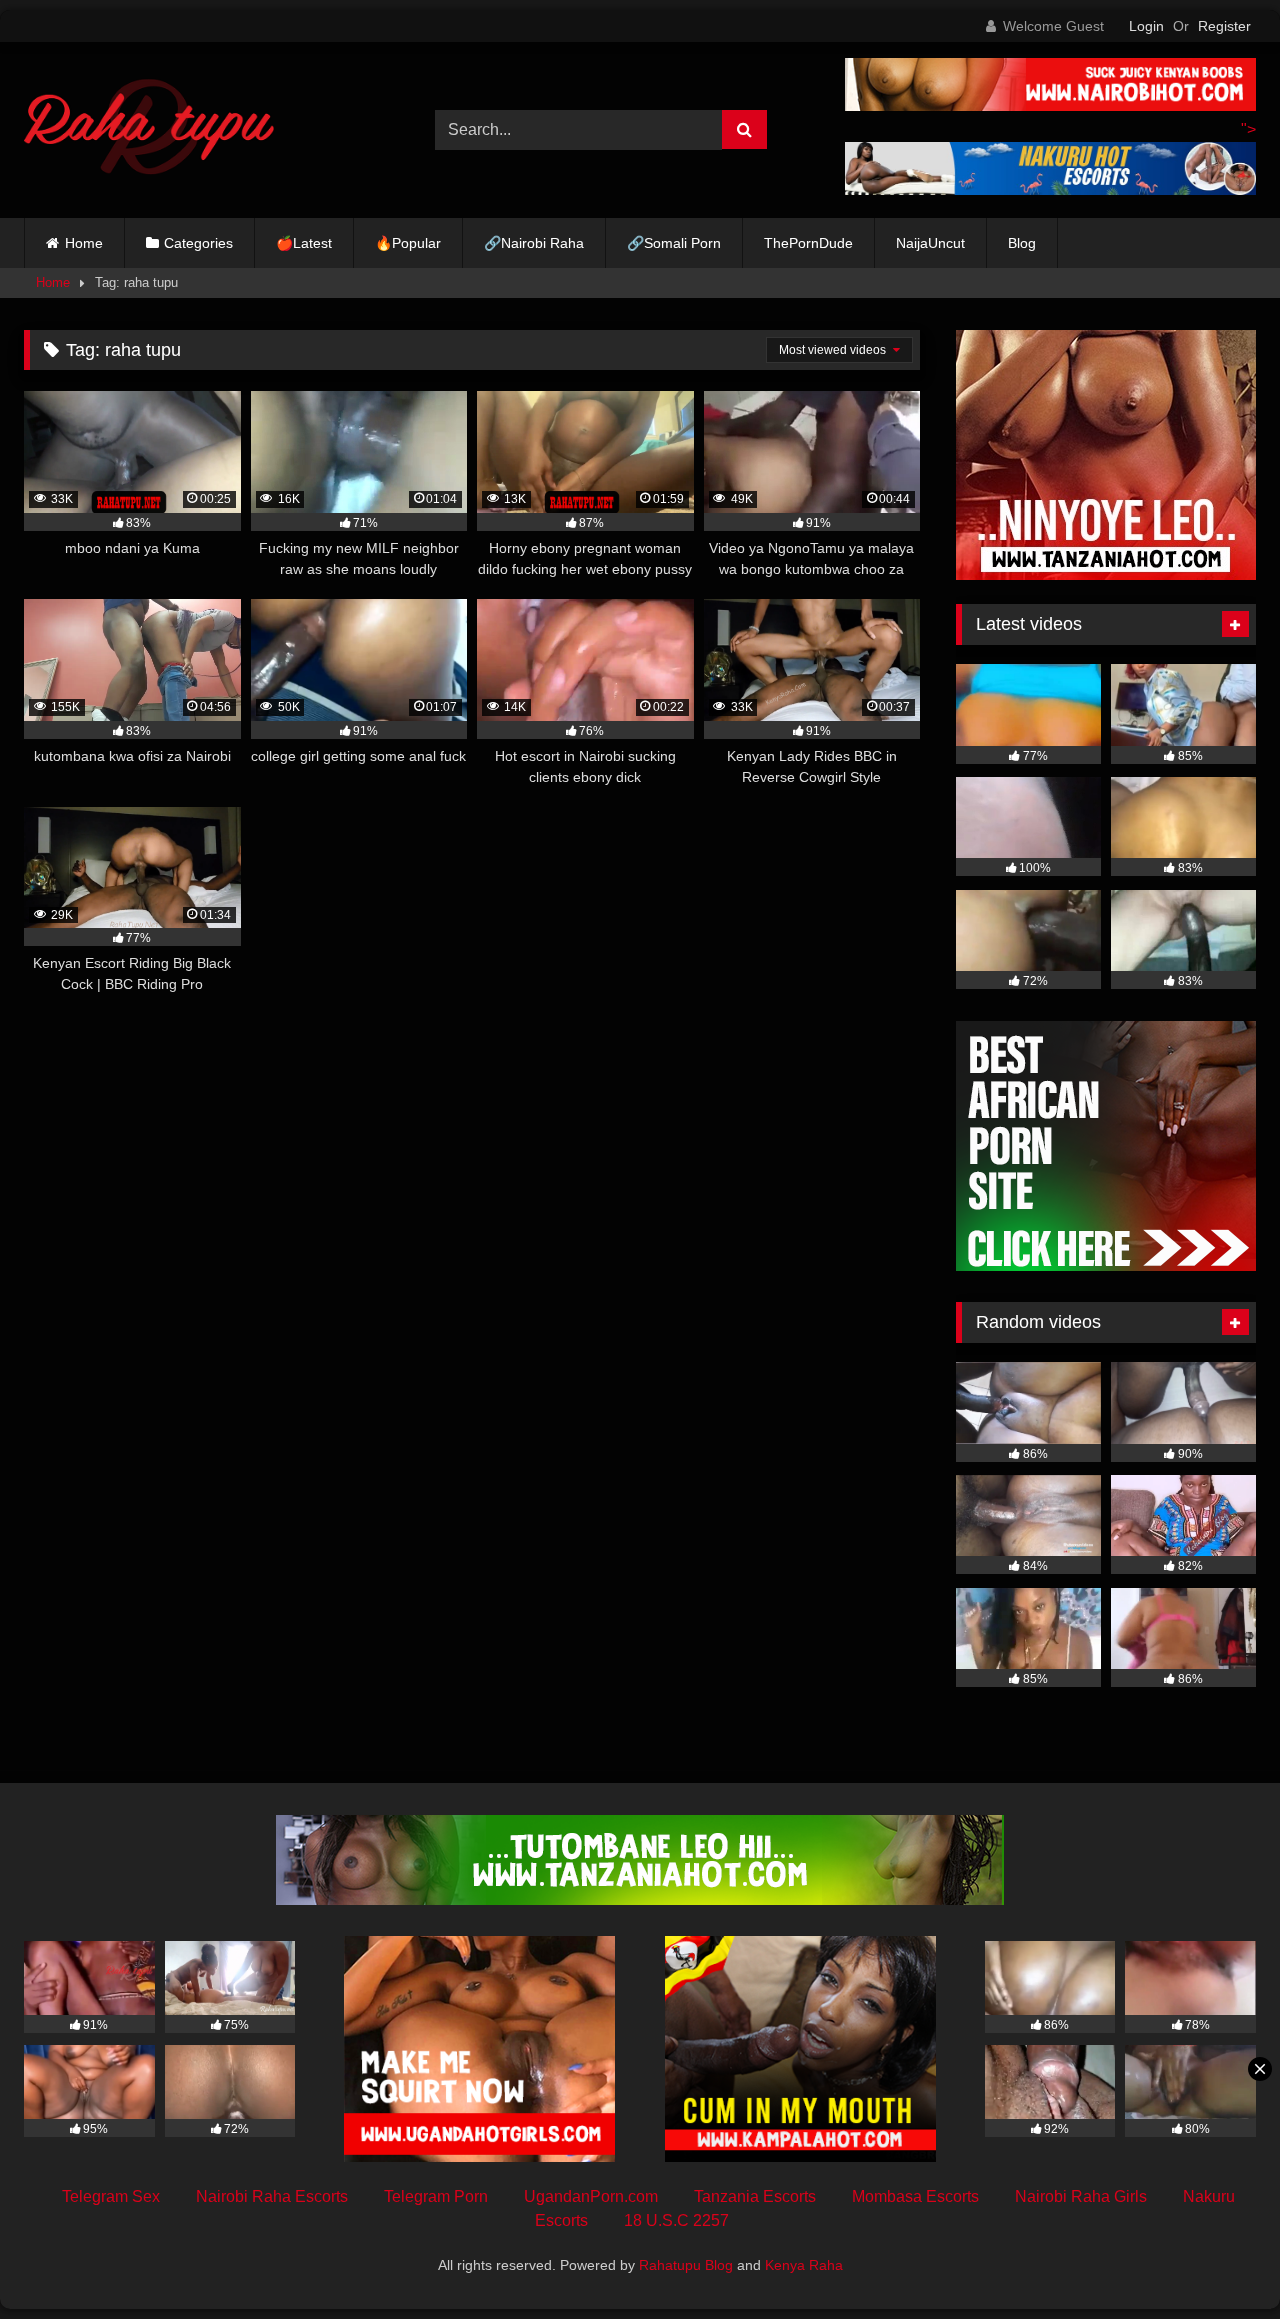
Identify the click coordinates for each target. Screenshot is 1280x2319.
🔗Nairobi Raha (534, 243)
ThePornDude (808, 243)
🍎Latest (304, 243)
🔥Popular (408, 243)
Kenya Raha (804, 2265)
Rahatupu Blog (686, 2265)
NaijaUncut (930, 243)
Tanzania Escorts (755, 2196)
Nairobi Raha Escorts (272, 2196)
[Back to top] (1218, 2259)
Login (1146, 26)
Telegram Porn (436, 2196)
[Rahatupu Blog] (149, 130)
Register (1224, 26)
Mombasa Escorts (915, 2196)
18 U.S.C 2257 (676, 2220)
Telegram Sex (111, 2196)
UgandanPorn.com (591, 2196)
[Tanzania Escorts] (1106, 574)
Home (84, 243)
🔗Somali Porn (674, 243)
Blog (1022, 243)
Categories (198, 243)
